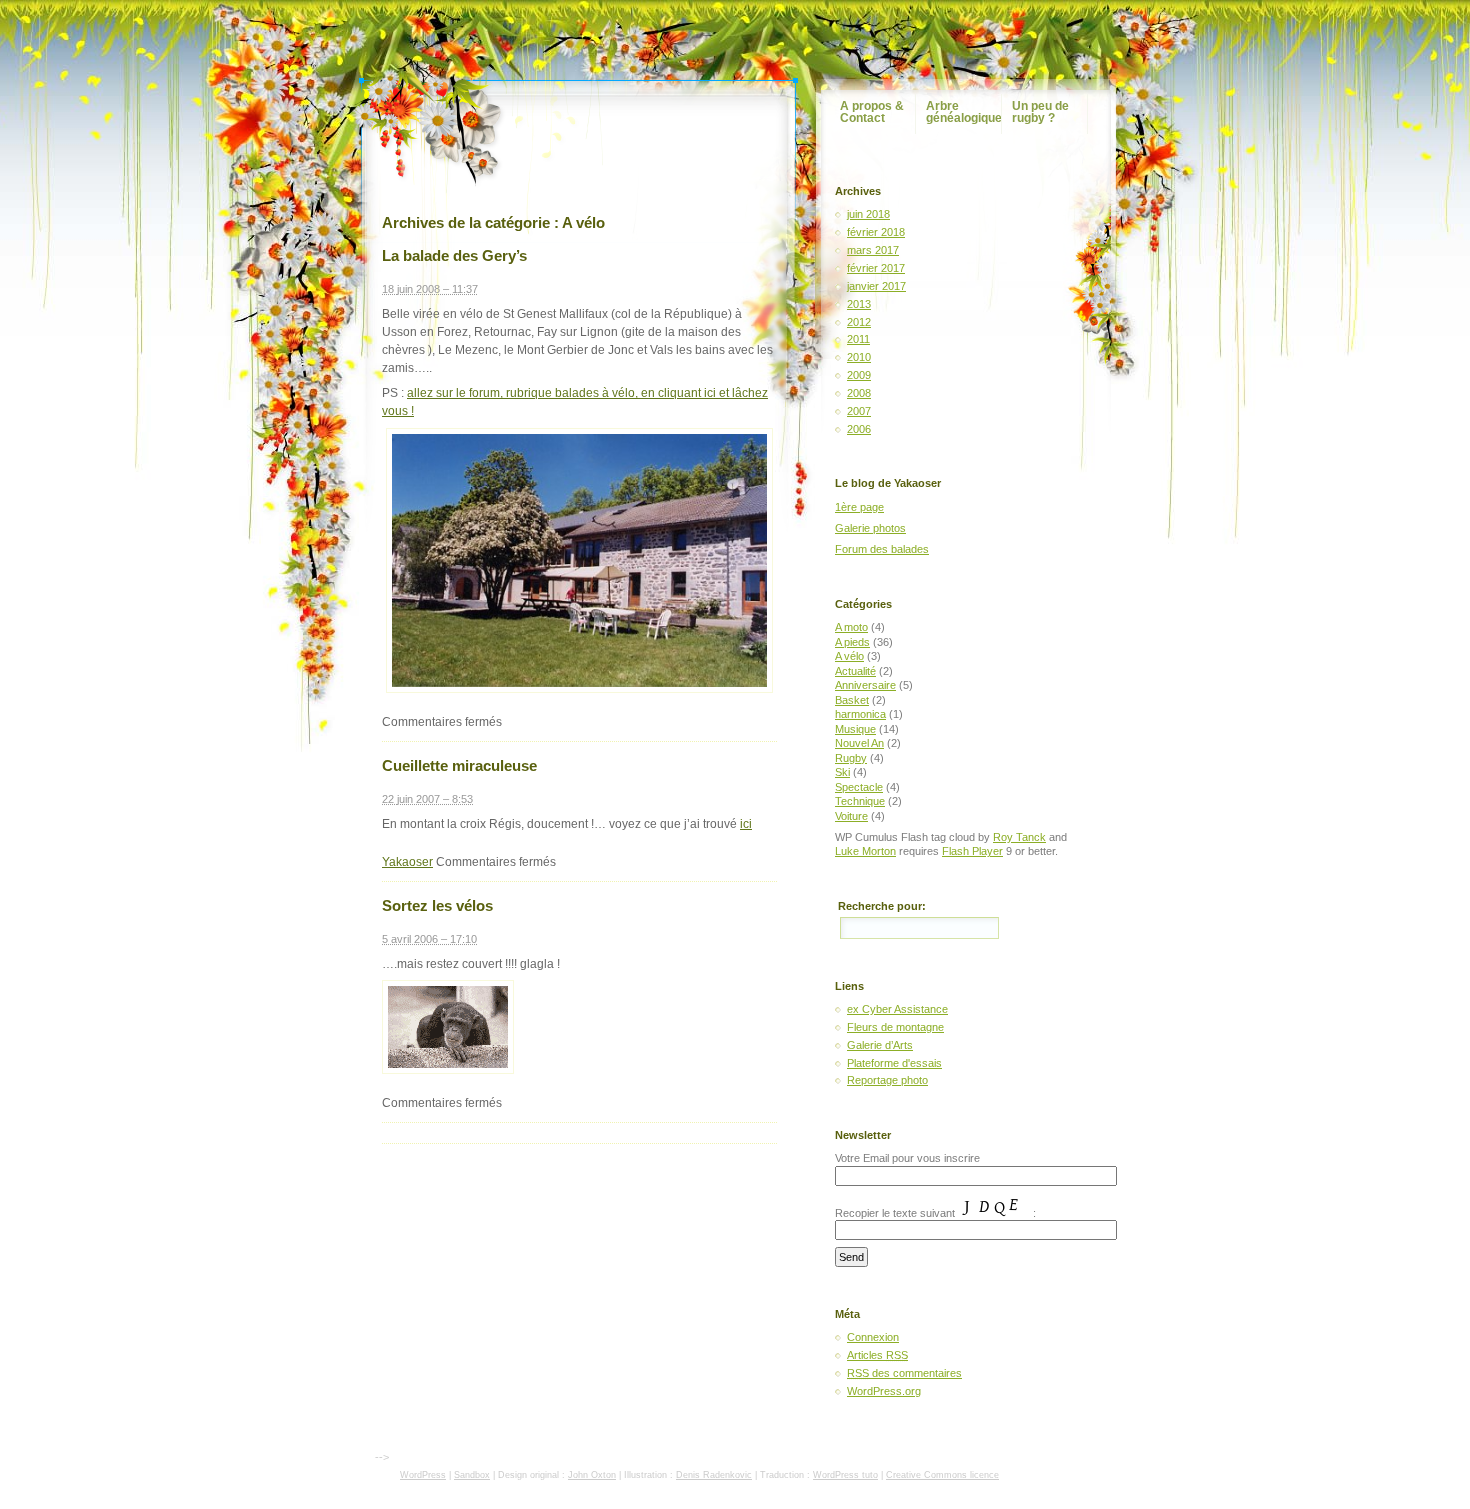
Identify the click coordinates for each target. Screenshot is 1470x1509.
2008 (859, 393)
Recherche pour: (882, 906)
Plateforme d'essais (894, 1063)
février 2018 (876, 232)
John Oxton (592, 1475)
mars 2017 (873, 250)
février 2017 (876, 268)
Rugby (851, 758)
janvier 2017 (876, 286)
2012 (859, 322)
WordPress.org (884, 1391)
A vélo (849, 656)
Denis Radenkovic (714, 1475)
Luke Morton (865, 851)
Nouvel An (859, 743)
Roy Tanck (1019, 837)
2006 (859, 429)
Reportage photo (887, 1080)
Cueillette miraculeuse (459, 765)
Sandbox (472, 1475)
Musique (855, 729)
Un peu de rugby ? (1040, 112)
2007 (859, 411)
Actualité (855, 671)
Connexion (873, 1337)
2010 (859, 357)
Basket (852, 700)
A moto (851, 627)
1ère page (859, 507)
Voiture (851, 816)
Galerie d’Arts (880, 1045)
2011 (858, 339)
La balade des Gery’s (454, 255)
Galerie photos (870, 528)
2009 (859, 375)
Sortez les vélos (437, 905)
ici (746, 824)
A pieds (852, 642)
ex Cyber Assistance (897, 1009)
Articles (877, 1355)
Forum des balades (882, 549)
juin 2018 (868, 214)
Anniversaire (865, 685)
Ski (842, 772)
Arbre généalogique (964, 112)
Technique (860, 801)
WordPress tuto (845, 1475)
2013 (859, 304)
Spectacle (859, 787)
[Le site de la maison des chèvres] (579, 689)
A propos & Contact (872, 112)
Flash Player (972, 851)
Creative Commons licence (942, 1475)
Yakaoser (407, 862)
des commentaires (904, 1373)
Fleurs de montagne (895, 1027)
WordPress (423, 1475)
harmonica (860, 714)
